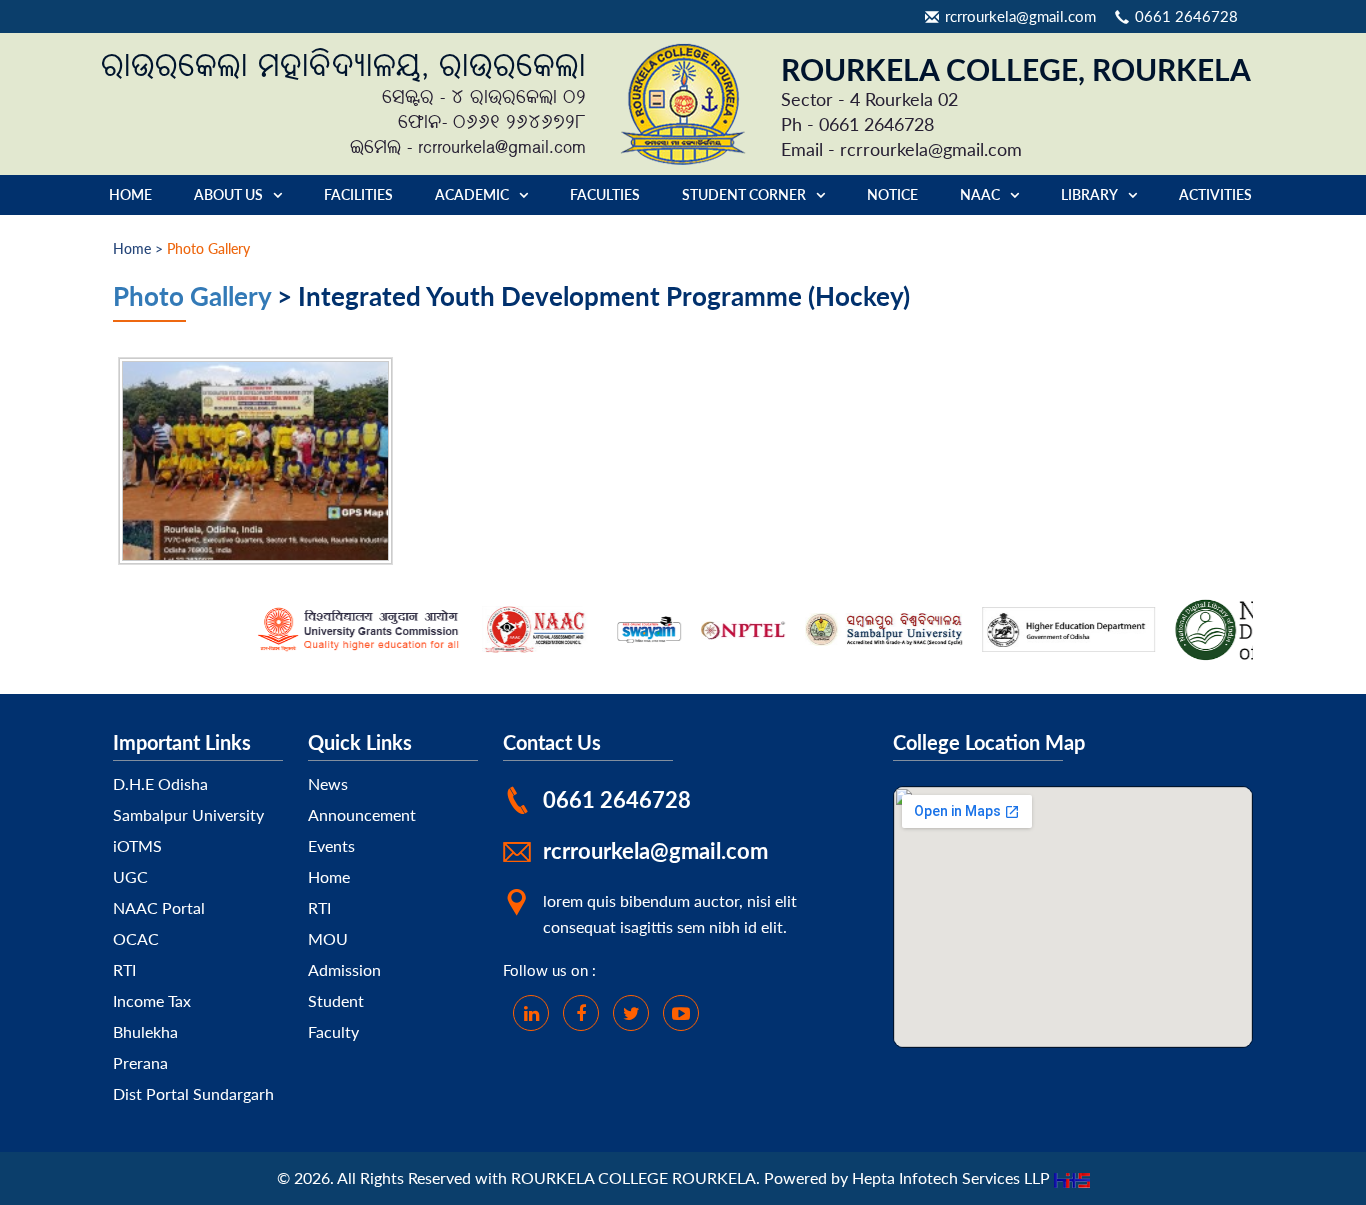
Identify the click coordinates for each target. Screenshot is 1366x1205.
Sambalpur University (188, 814)
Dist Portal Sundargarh (193, 1093)
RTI (124, 969)
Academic (472, 194)
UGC (130, 876)
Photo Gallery (192, 295)
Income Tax (152, 1000)
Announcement (362, 814)
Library (1089, 194)
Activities (1215, 194)
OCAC (136, 938)
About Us (228, 194)
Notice (892, 194)
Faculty (333, 1031)
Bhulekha (145, 1031)
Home (130, 194)
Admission (344, 969)
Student (336, 1000)
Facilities (358, 194)
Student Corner (744, 194)
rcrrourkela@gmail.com (1020, 16)
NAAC (980, 194)
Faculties (605, 194)
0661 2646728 (1186, 16)
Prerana (140, 1062)
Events (331, 845)
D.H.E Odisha (160, 783)
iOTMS (137, 845)
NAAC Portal (159, 907)
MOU (328, 938)
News (328, 783)
